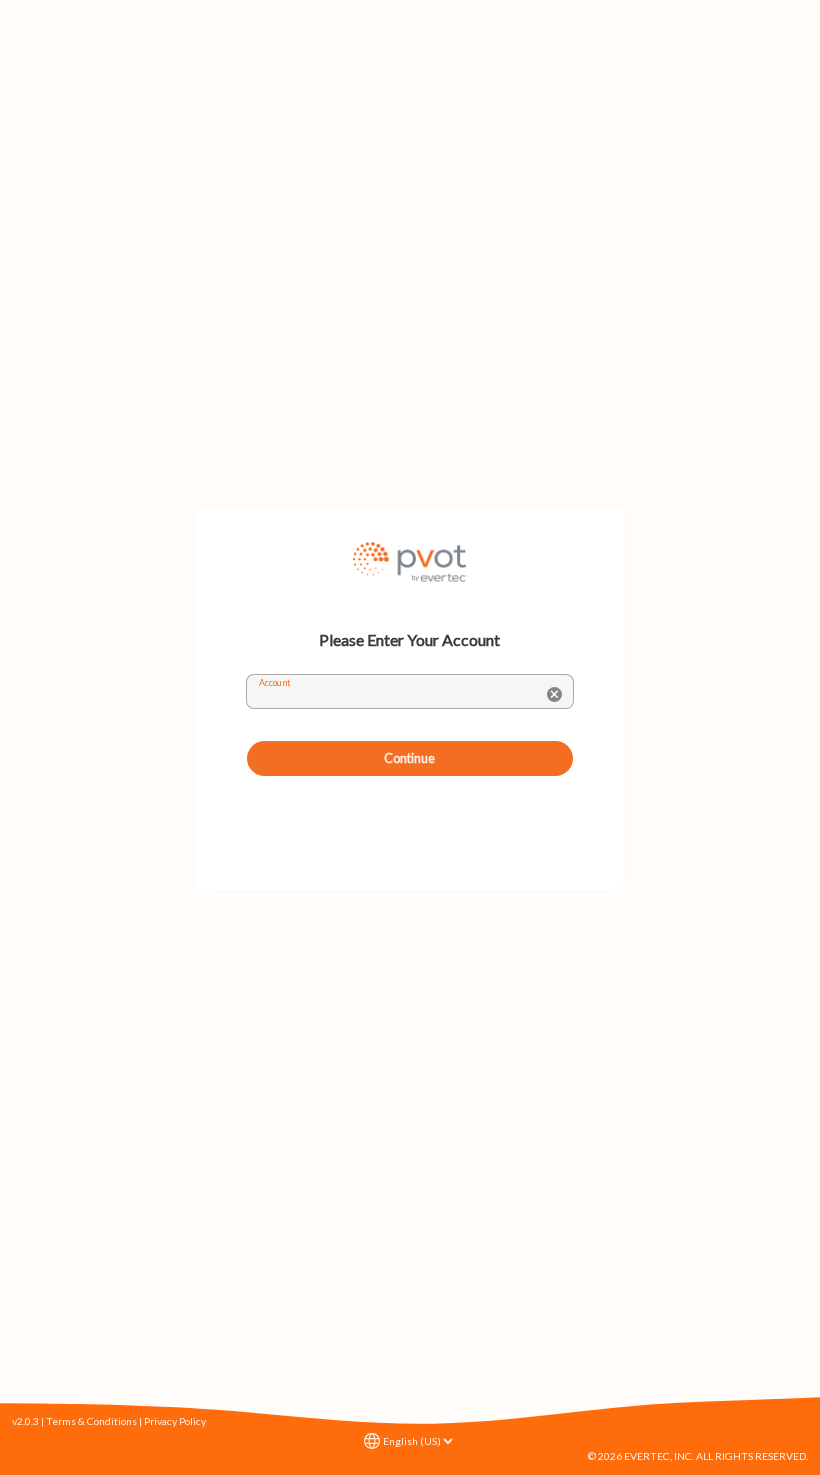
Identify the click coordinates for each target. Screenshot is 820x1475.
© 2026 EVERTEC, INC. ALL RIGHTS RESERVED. (698, 1456)
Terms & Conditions (91, 1421)
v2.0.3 (25, 1421)
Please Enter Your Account (409, 639)
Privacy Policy (175, 1421)
